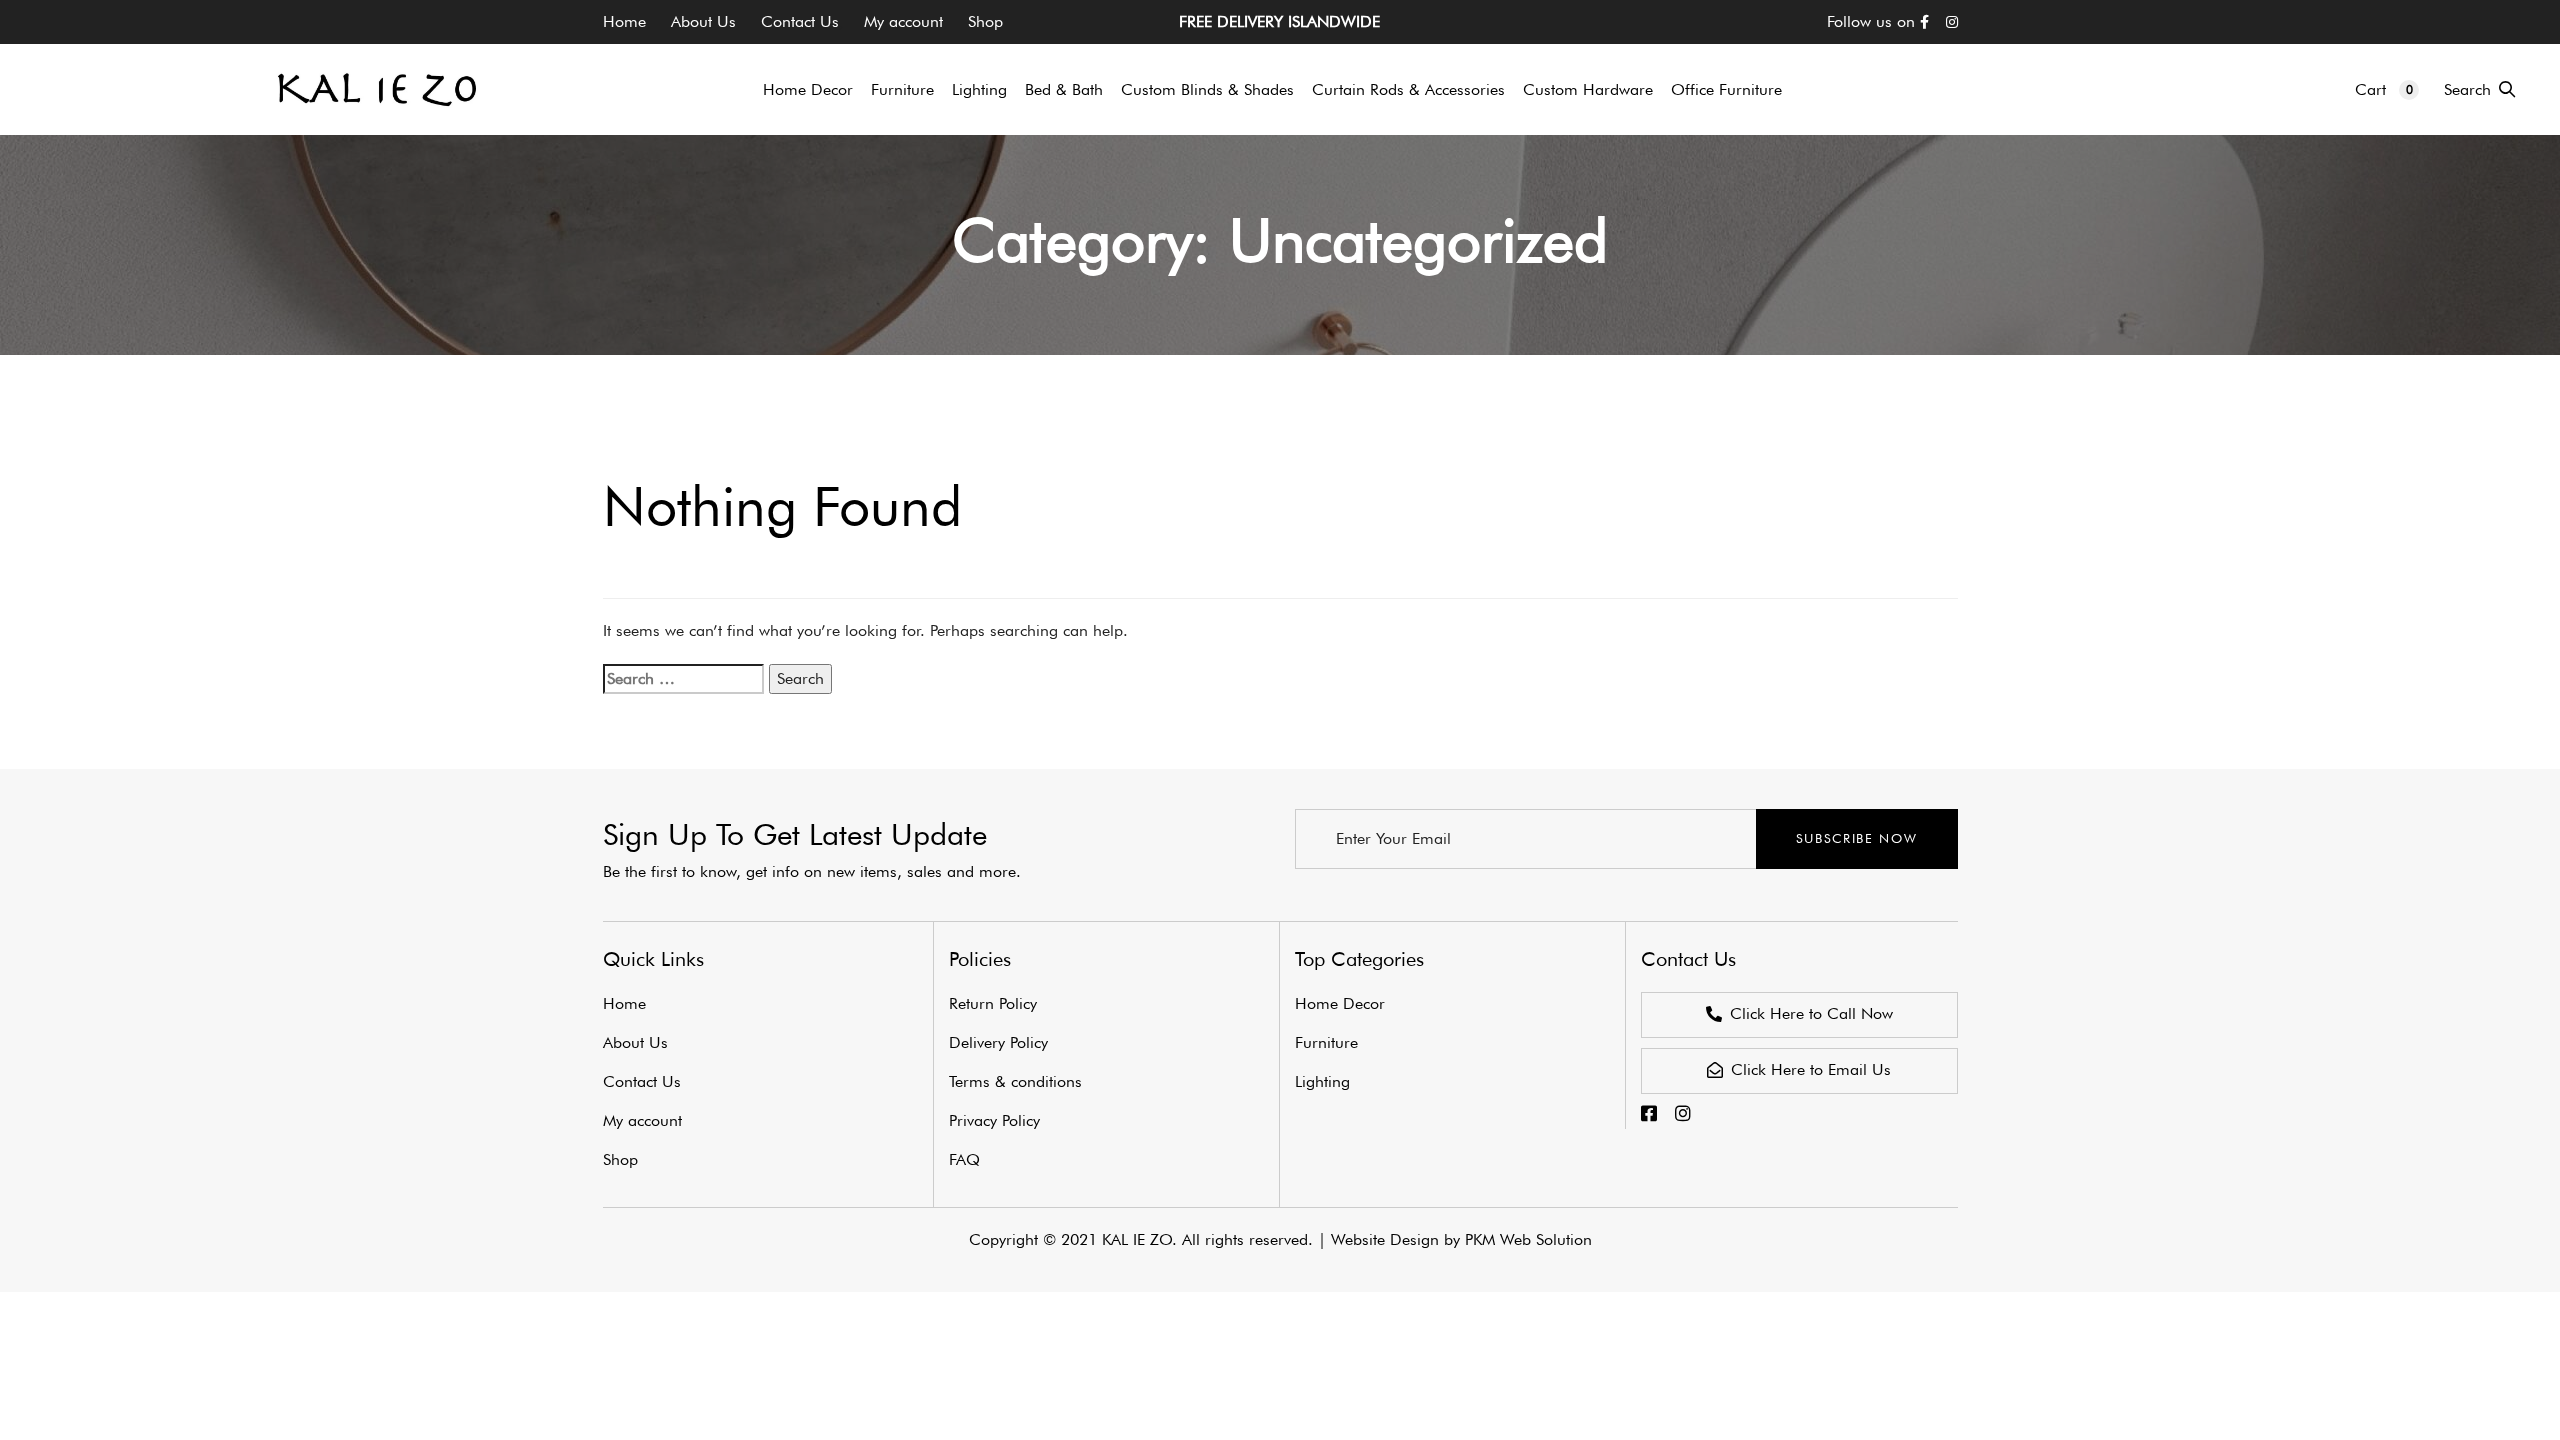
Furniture (1326, 1042)
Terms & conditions (1015, 1081)
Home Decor (1340, 1003)
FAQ (964, 1159)
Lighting (1322, 1081)
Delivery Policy (998, 1042)
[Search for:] (683, 679)
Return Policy (993, 1003)
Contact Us (800, 21)
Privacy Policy (994, 1120)
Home (624, 21)
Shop (985, 21)
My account (903, 21)
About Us (703, 21)
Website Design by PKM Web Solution (1461, 1239)
